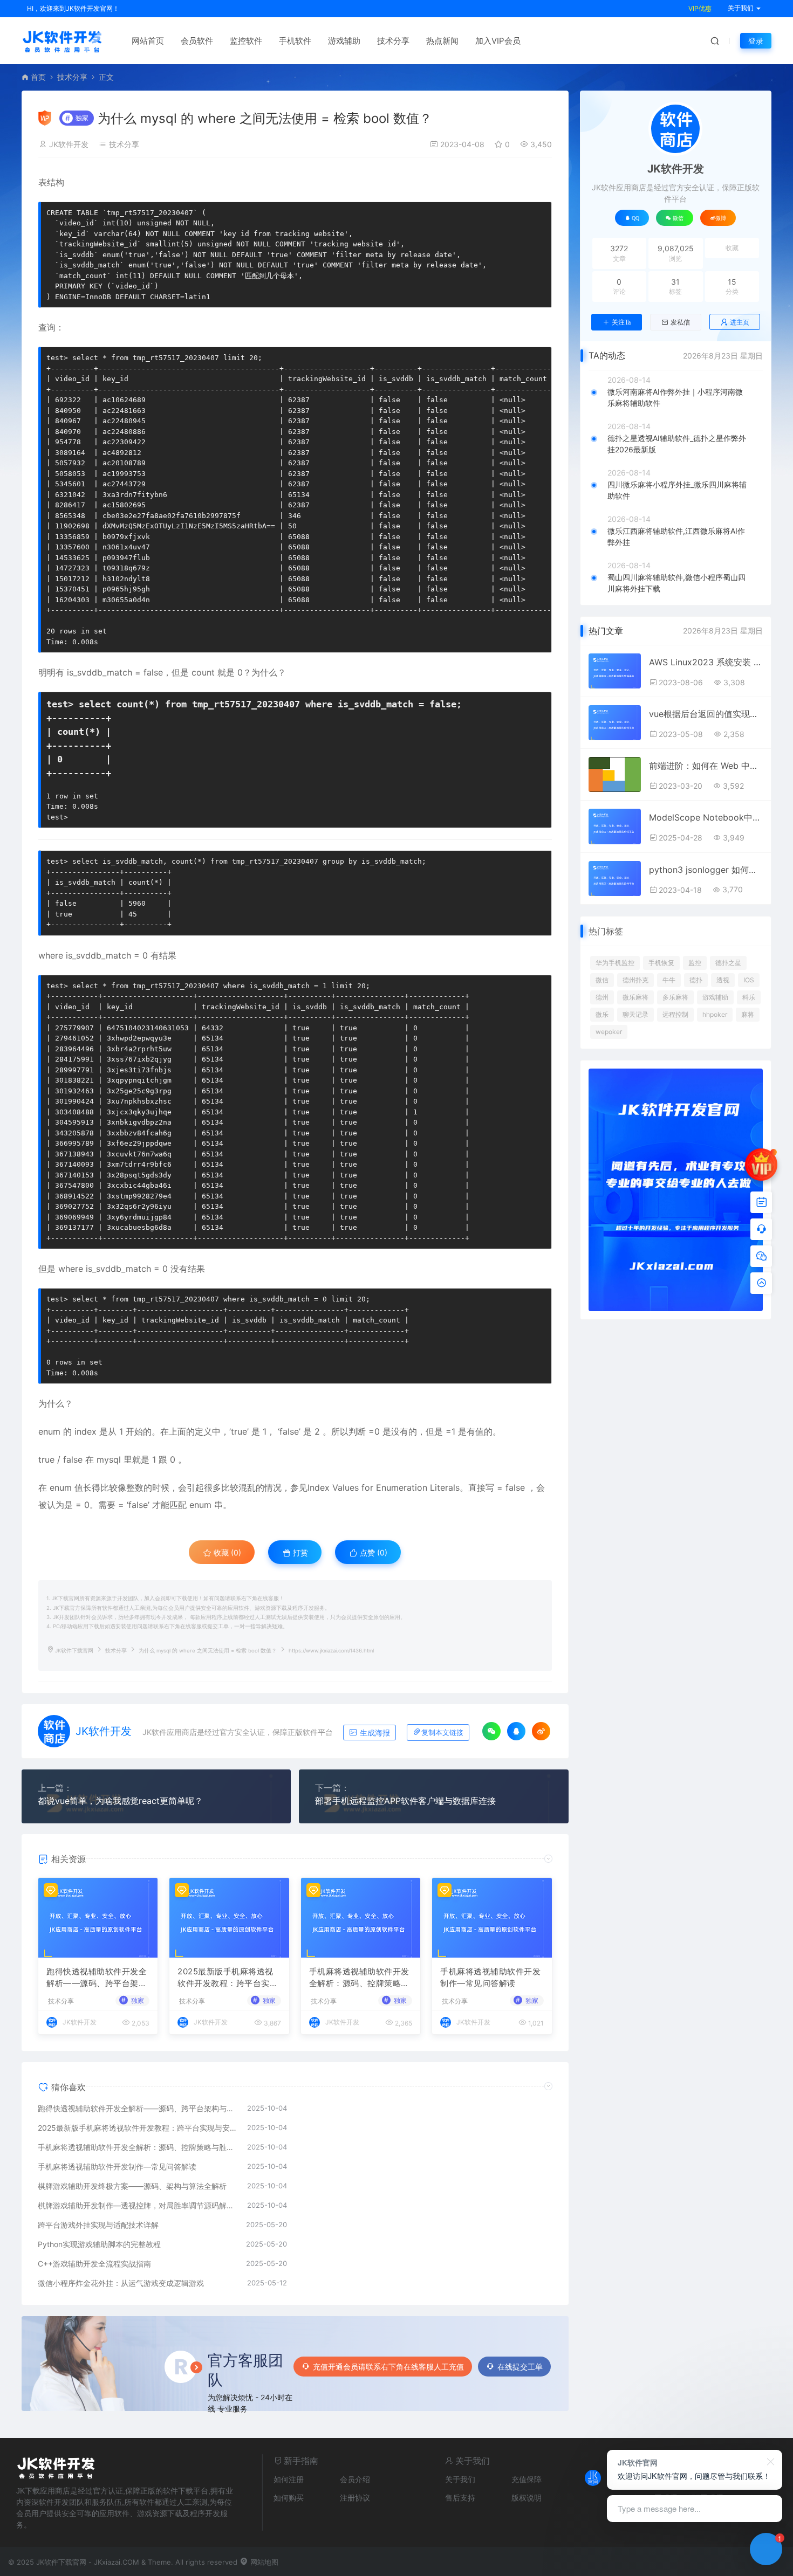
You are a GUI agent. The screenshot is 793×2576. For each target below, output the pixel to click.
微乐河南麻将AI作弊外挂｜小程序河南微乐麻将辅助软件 (675, 397)
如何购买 (289, 2498)
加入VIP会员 (498, 41)
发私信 (680, 322)
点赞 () (372, 1552)
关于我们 (460, 2479)
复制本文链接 (442, 1733)
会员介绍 (355, 2479)
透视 (723, 980)
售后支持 (460, 2498)
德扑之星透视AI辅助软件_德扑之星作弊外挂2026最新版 (677, 444)
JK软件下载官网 (74, 1651)
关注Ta (621, 322)
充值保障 (527, 2479)
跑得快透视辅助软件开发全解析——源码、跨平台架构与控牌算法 (97, 1978)
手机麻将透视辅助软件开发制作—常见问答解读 (490, 1978)
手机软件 (295, 41)
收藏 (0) (226, 1552)
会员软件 (197, 41)
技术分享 (393, 41)
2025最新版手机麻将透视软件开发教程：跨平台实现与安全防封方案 (228, 1978)
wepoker (609, 1032)
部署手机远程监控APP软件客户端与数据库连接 (405, 1801)
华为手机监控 (615, 963)
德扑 (696, 980)
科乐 (749, 997)
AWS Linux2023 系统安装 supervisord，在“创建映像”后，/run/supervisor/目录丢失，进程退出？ (706, 662)
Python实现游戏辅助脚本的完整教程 (99, 2244)
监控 (695, 963)
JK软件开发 (69, 144)
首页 (38, 77)
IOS (749, 980)
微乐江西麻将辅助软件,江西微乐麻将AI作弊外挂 (676, 536)
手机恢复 (661, 963)
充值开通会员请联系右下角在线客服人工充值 (388, 2367)
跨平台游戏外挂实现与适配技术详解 (98, 2225)
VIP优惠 (700, 8)
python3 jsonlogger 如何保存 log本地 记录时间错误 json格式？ (706, 870)
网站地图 (263, 2562)
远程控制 (675, 1014)
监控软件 (246, 41)
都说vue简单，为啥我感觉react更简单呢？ (120, 1801)
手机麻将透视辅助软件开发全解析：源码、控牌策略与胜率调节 (359, 1978)
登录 (756, 41)
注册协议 (355, 2498)
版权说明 (527, 2498)
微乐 (602, 1014)
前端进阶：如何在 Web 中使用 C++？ (706, 766)
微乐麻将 (635, 997)
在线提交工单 (520, 2367)
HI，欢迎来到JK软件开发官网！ (73, 8)
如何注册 (289, 2479)
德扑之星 (728, 963)
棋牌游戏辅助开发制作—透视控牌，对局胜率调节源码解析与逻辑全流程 (137, 2205)
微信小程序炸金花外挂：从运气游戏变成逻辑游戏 (121, 2283)
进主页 (740, 322)
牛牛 (669, 980)
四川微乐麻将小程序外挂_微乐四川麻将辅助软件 (677, 490)
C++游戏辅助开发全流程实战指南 (94, 2264)
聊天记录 (635, 1014)
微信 (602, 980)
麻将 (748, 1014)
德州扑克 (635, 980)
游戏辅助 (344, 41)
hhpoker (715, 1014)
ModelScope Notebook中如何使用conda (706, 817)
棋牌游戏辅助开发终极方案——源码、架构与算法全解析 (132, 2186)
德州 (602, 997)
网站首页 (148, 41)
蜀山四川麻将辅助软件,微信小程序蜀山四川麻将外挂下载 (676, 583)
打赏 (299, 1552)
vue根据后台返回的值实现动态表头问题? (706, 714)
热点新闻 (442, 41)
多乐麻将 (675, 997)
